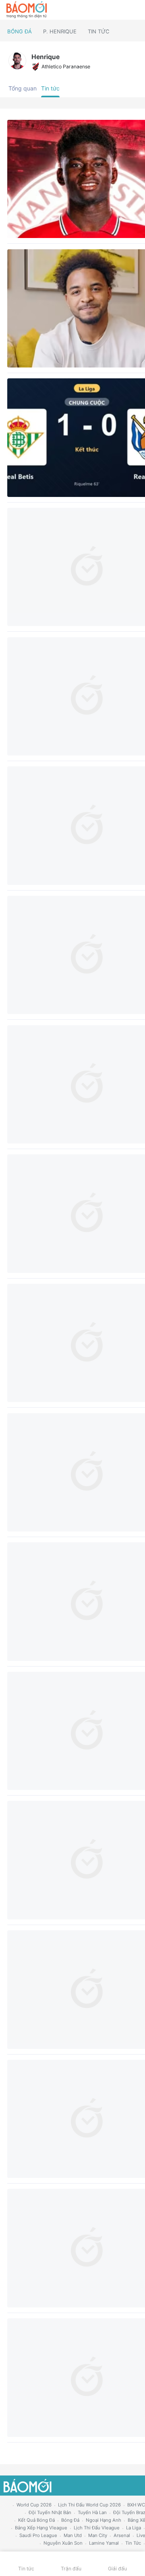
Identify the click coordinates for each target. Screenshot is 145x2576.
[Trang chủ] (27, 10)
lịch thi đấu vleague (97, 2528)
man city (98, 2535)
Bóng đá (20, 31)
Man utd (73, 2535)
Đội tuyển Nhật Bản (50, 2512)
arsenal (122, 2535)
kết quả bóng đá (36, 2520)
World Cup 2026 (34, 2505)
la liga (134, 2528)
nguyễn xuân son (63, 2543)
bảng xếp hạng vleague (41, 2528)
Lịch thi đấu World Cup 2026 (89, 2505)
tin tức (133, 2543)
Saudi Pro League (38, 2535)
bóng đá (70, 2520)
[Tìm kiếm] (135, 10)
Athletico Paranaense (66, 67)
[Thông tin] (121, 10)
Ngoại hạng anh (104, 2520)
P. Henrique (60, 31)
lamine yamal (104, 2543)
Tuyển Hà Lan (92, 2512)
